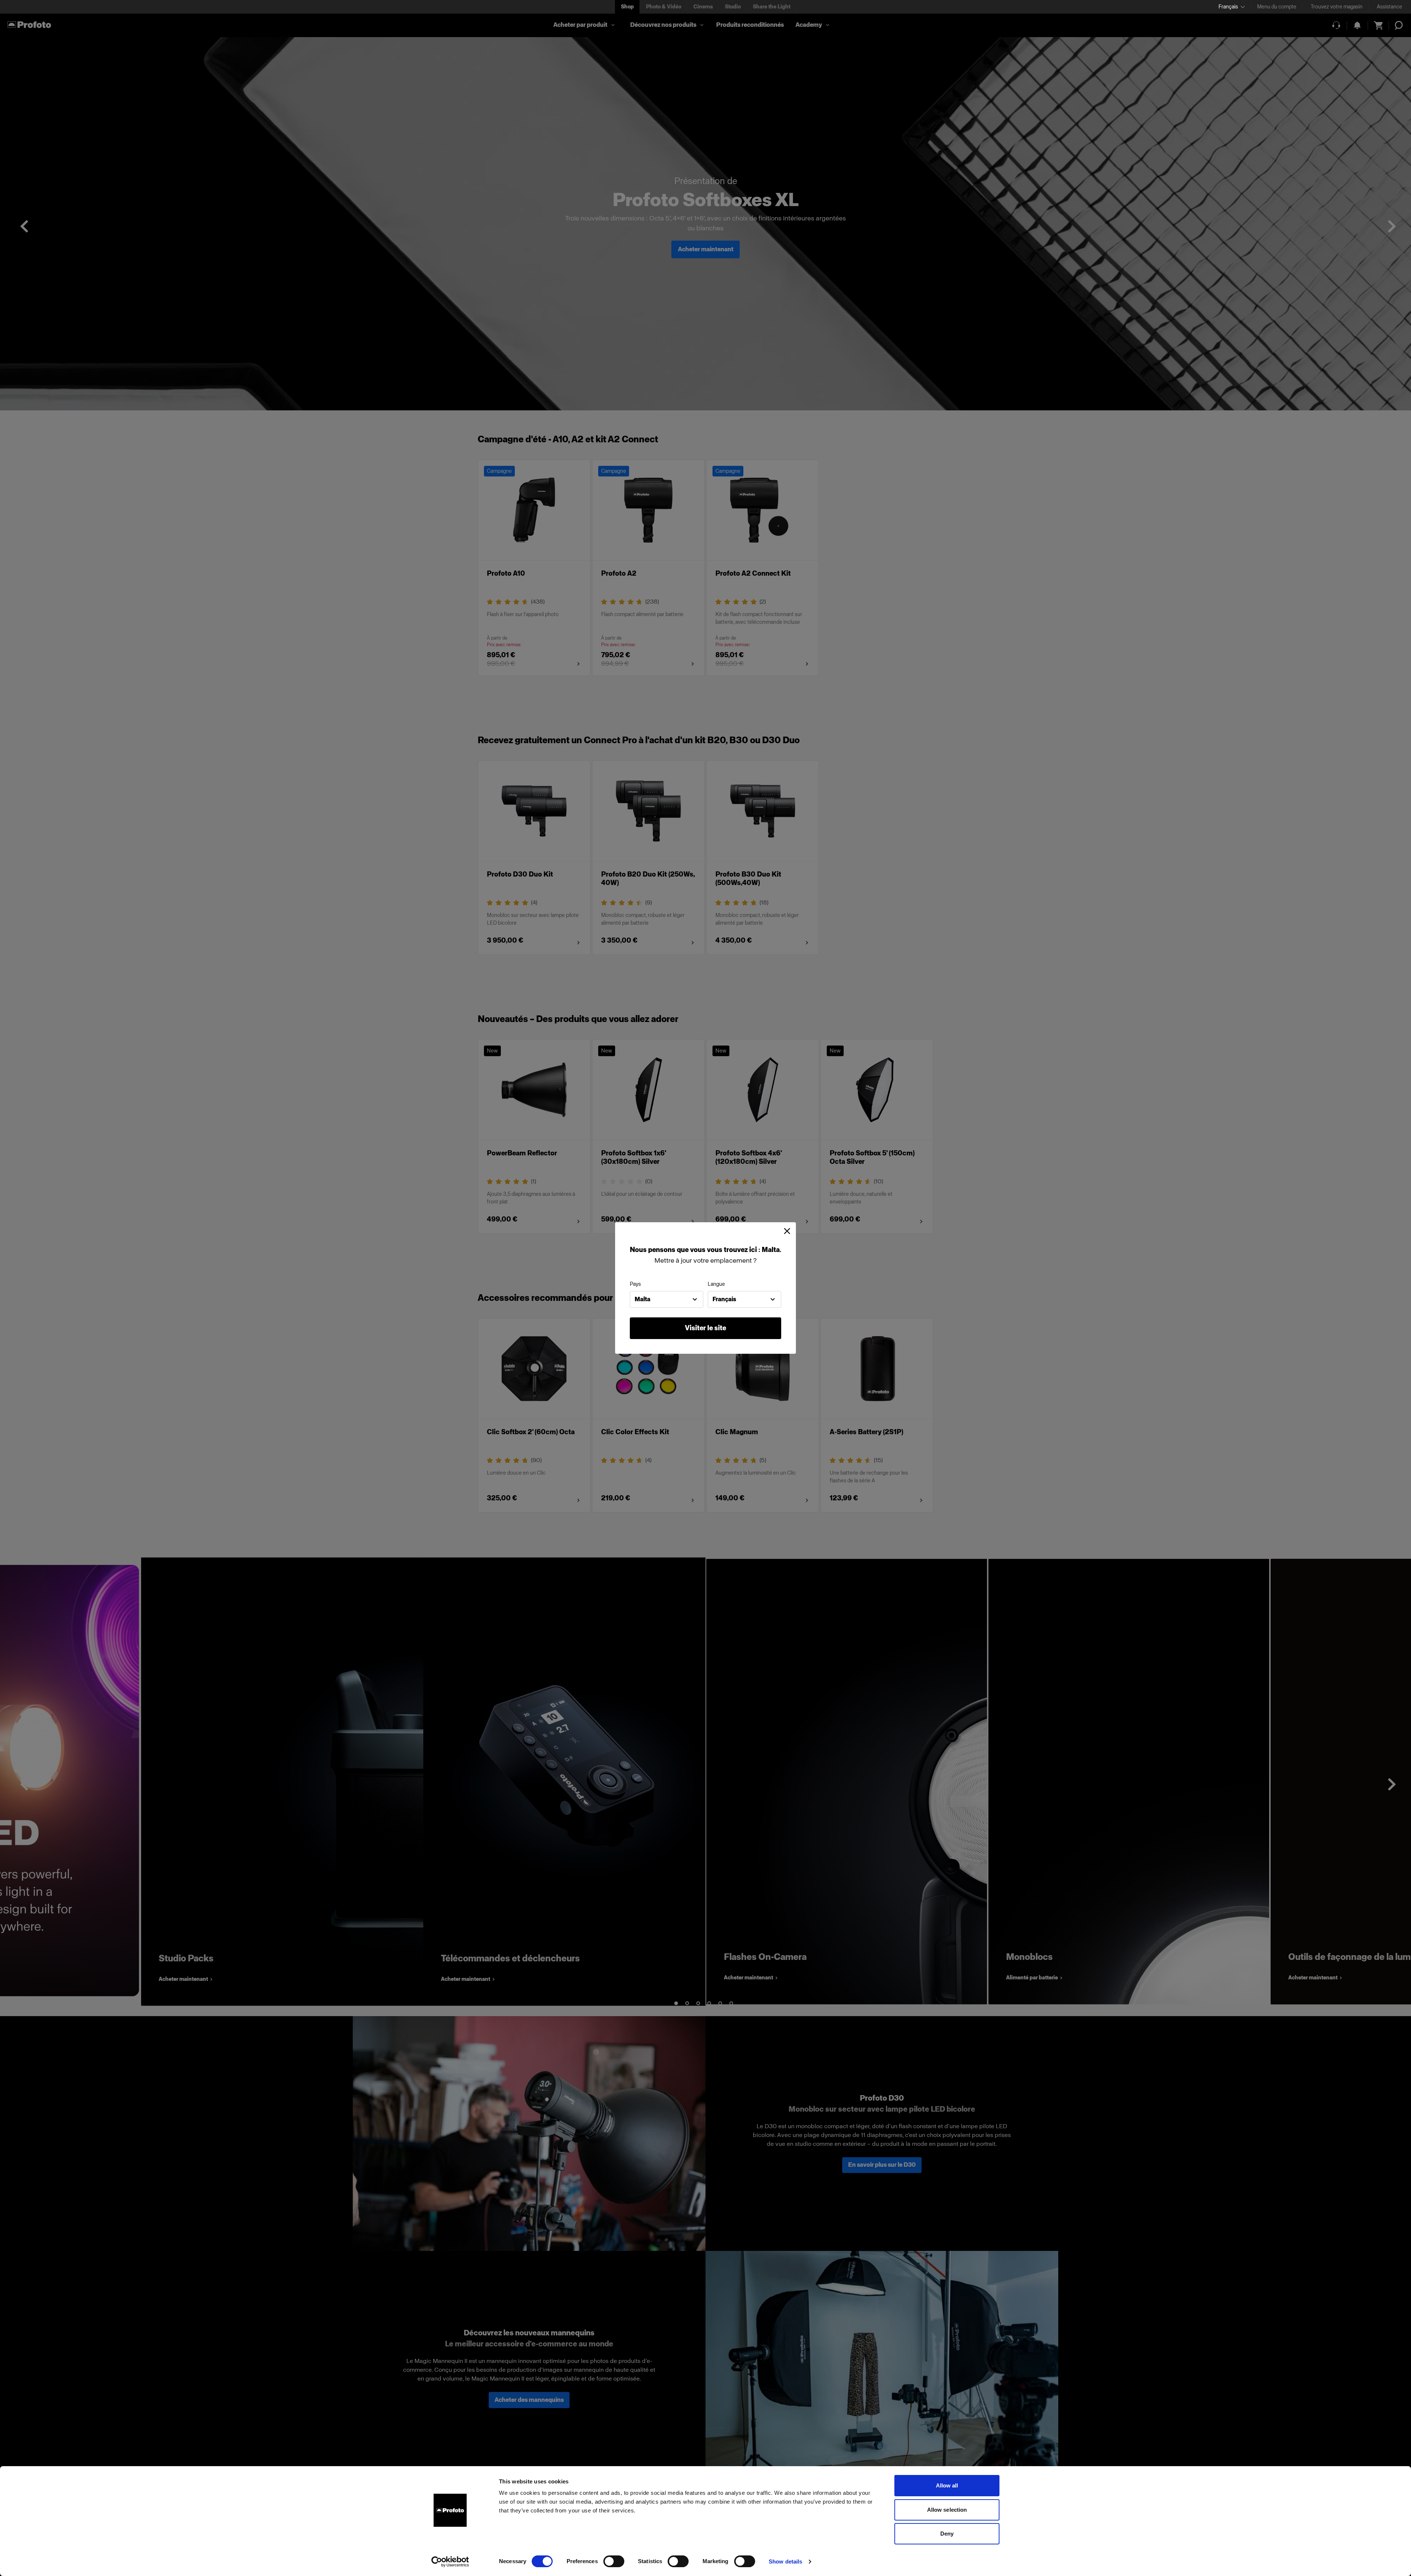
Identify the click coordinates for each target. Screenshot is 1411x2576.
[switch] (614, 2561)
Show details (785, 2561)
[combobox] (667, 1299)
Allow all (947, 2485)
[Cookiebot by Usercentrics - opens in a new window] (450, 2562)
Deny (947, 2534)
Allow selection (947, 2510)
